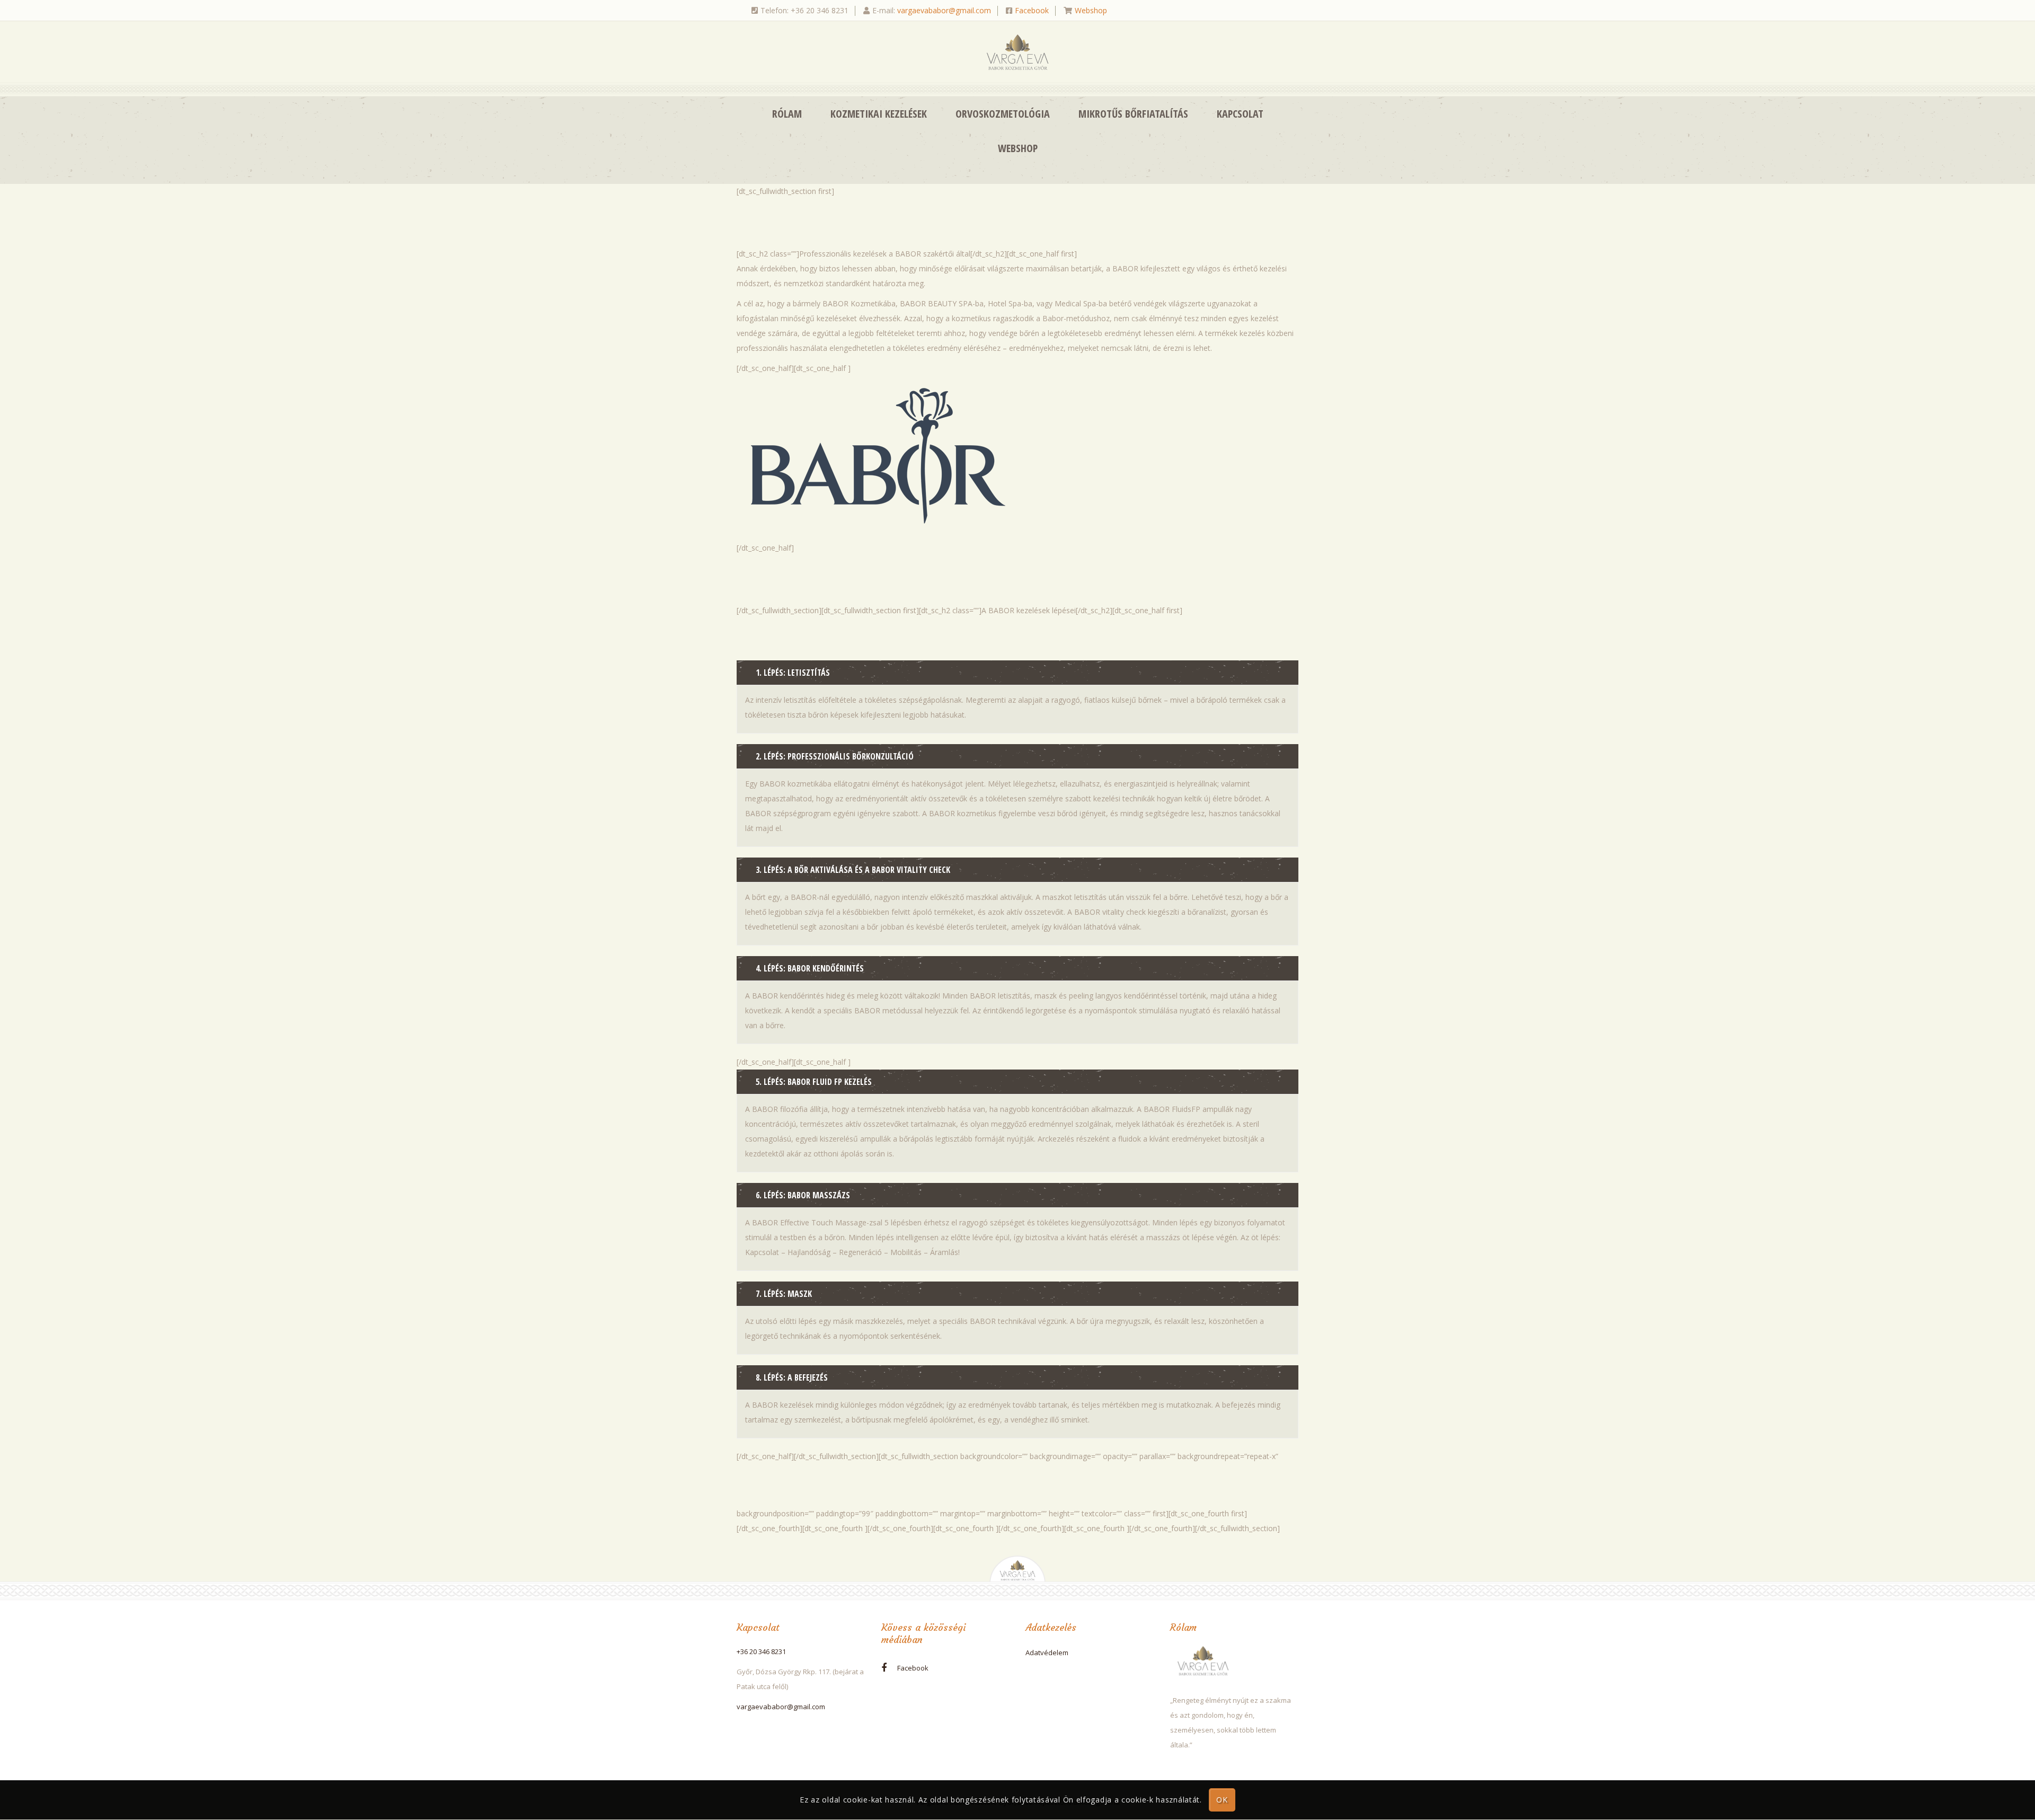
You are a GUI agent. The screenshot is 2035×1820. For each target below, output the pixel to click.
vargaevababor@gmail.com (944, 10)
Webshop (1091, 10)
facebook (913, 1668)
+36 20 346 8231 (761, 1651)
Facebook (1032, 10)
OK (1222, 1800)
